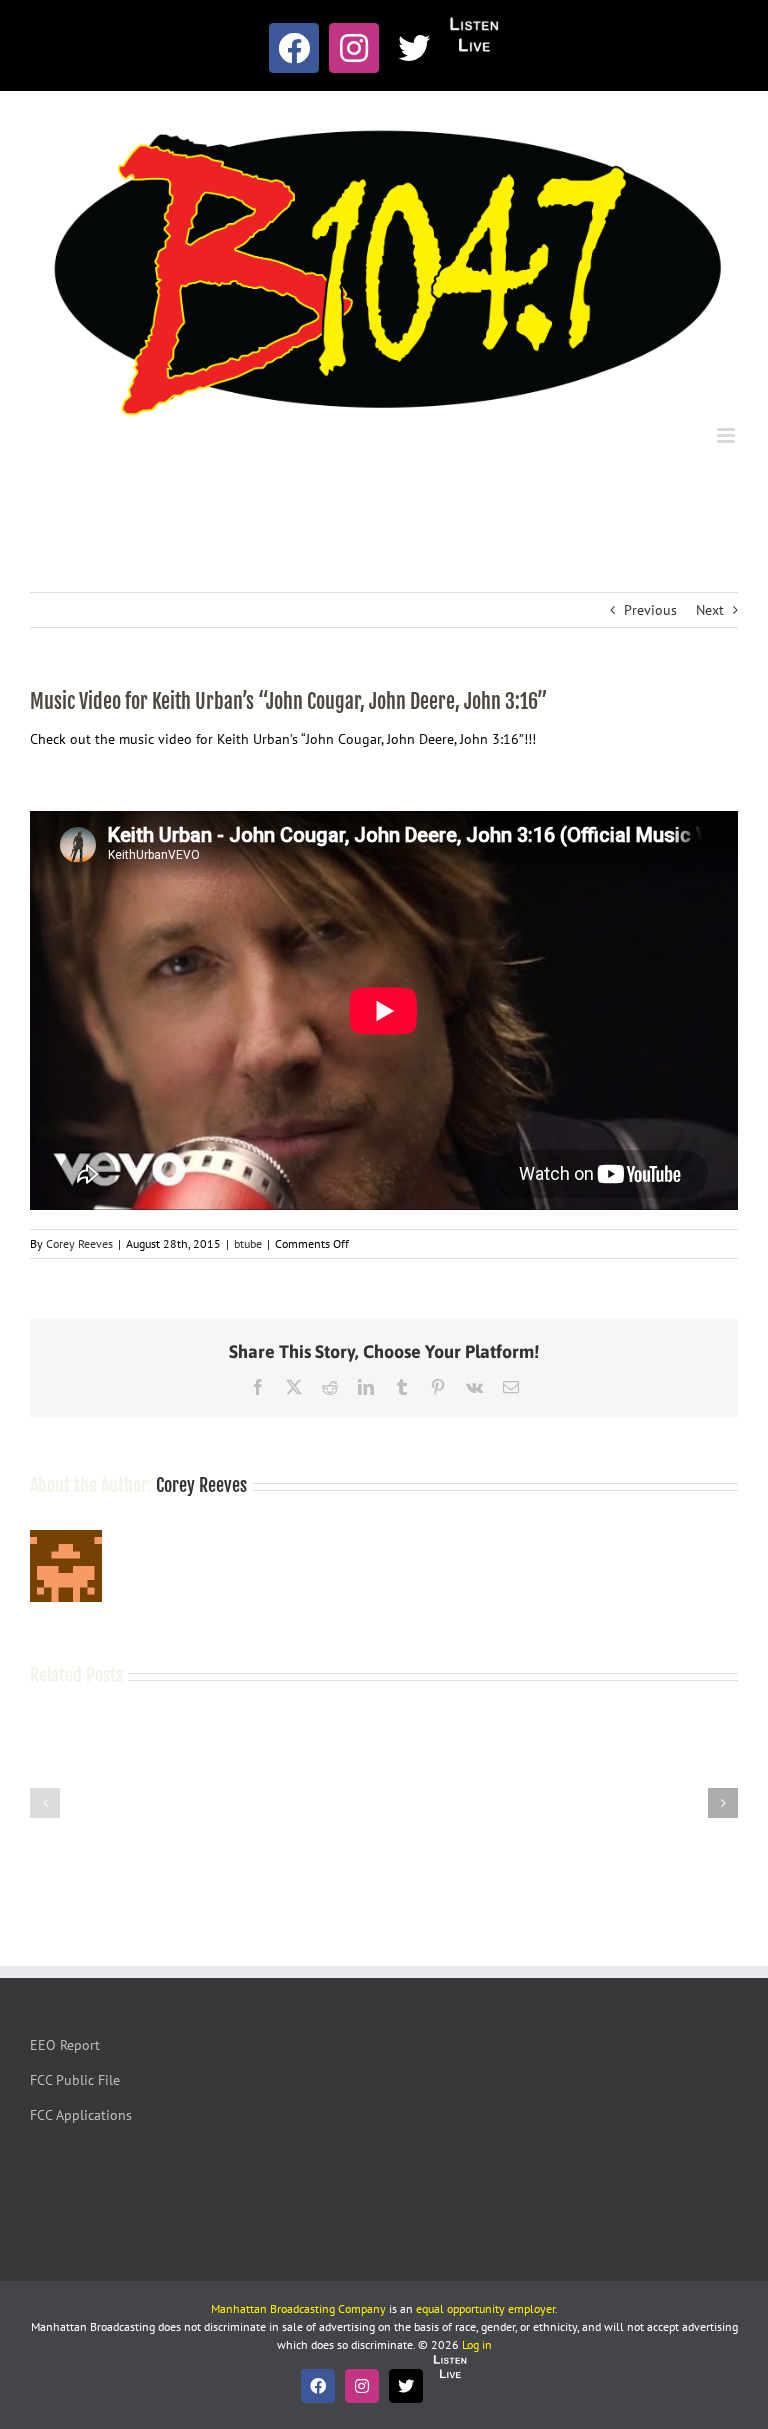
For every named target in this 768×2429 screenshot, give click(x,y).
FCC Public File (75, 2080)
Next (710, 610)
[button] (45, 1803)
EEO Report (65, 2045)
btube (248, 1243)
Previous (650, 610)
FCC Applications (81, 2115)
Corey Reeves (79, 1243)
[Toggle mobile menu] (727, 435)
